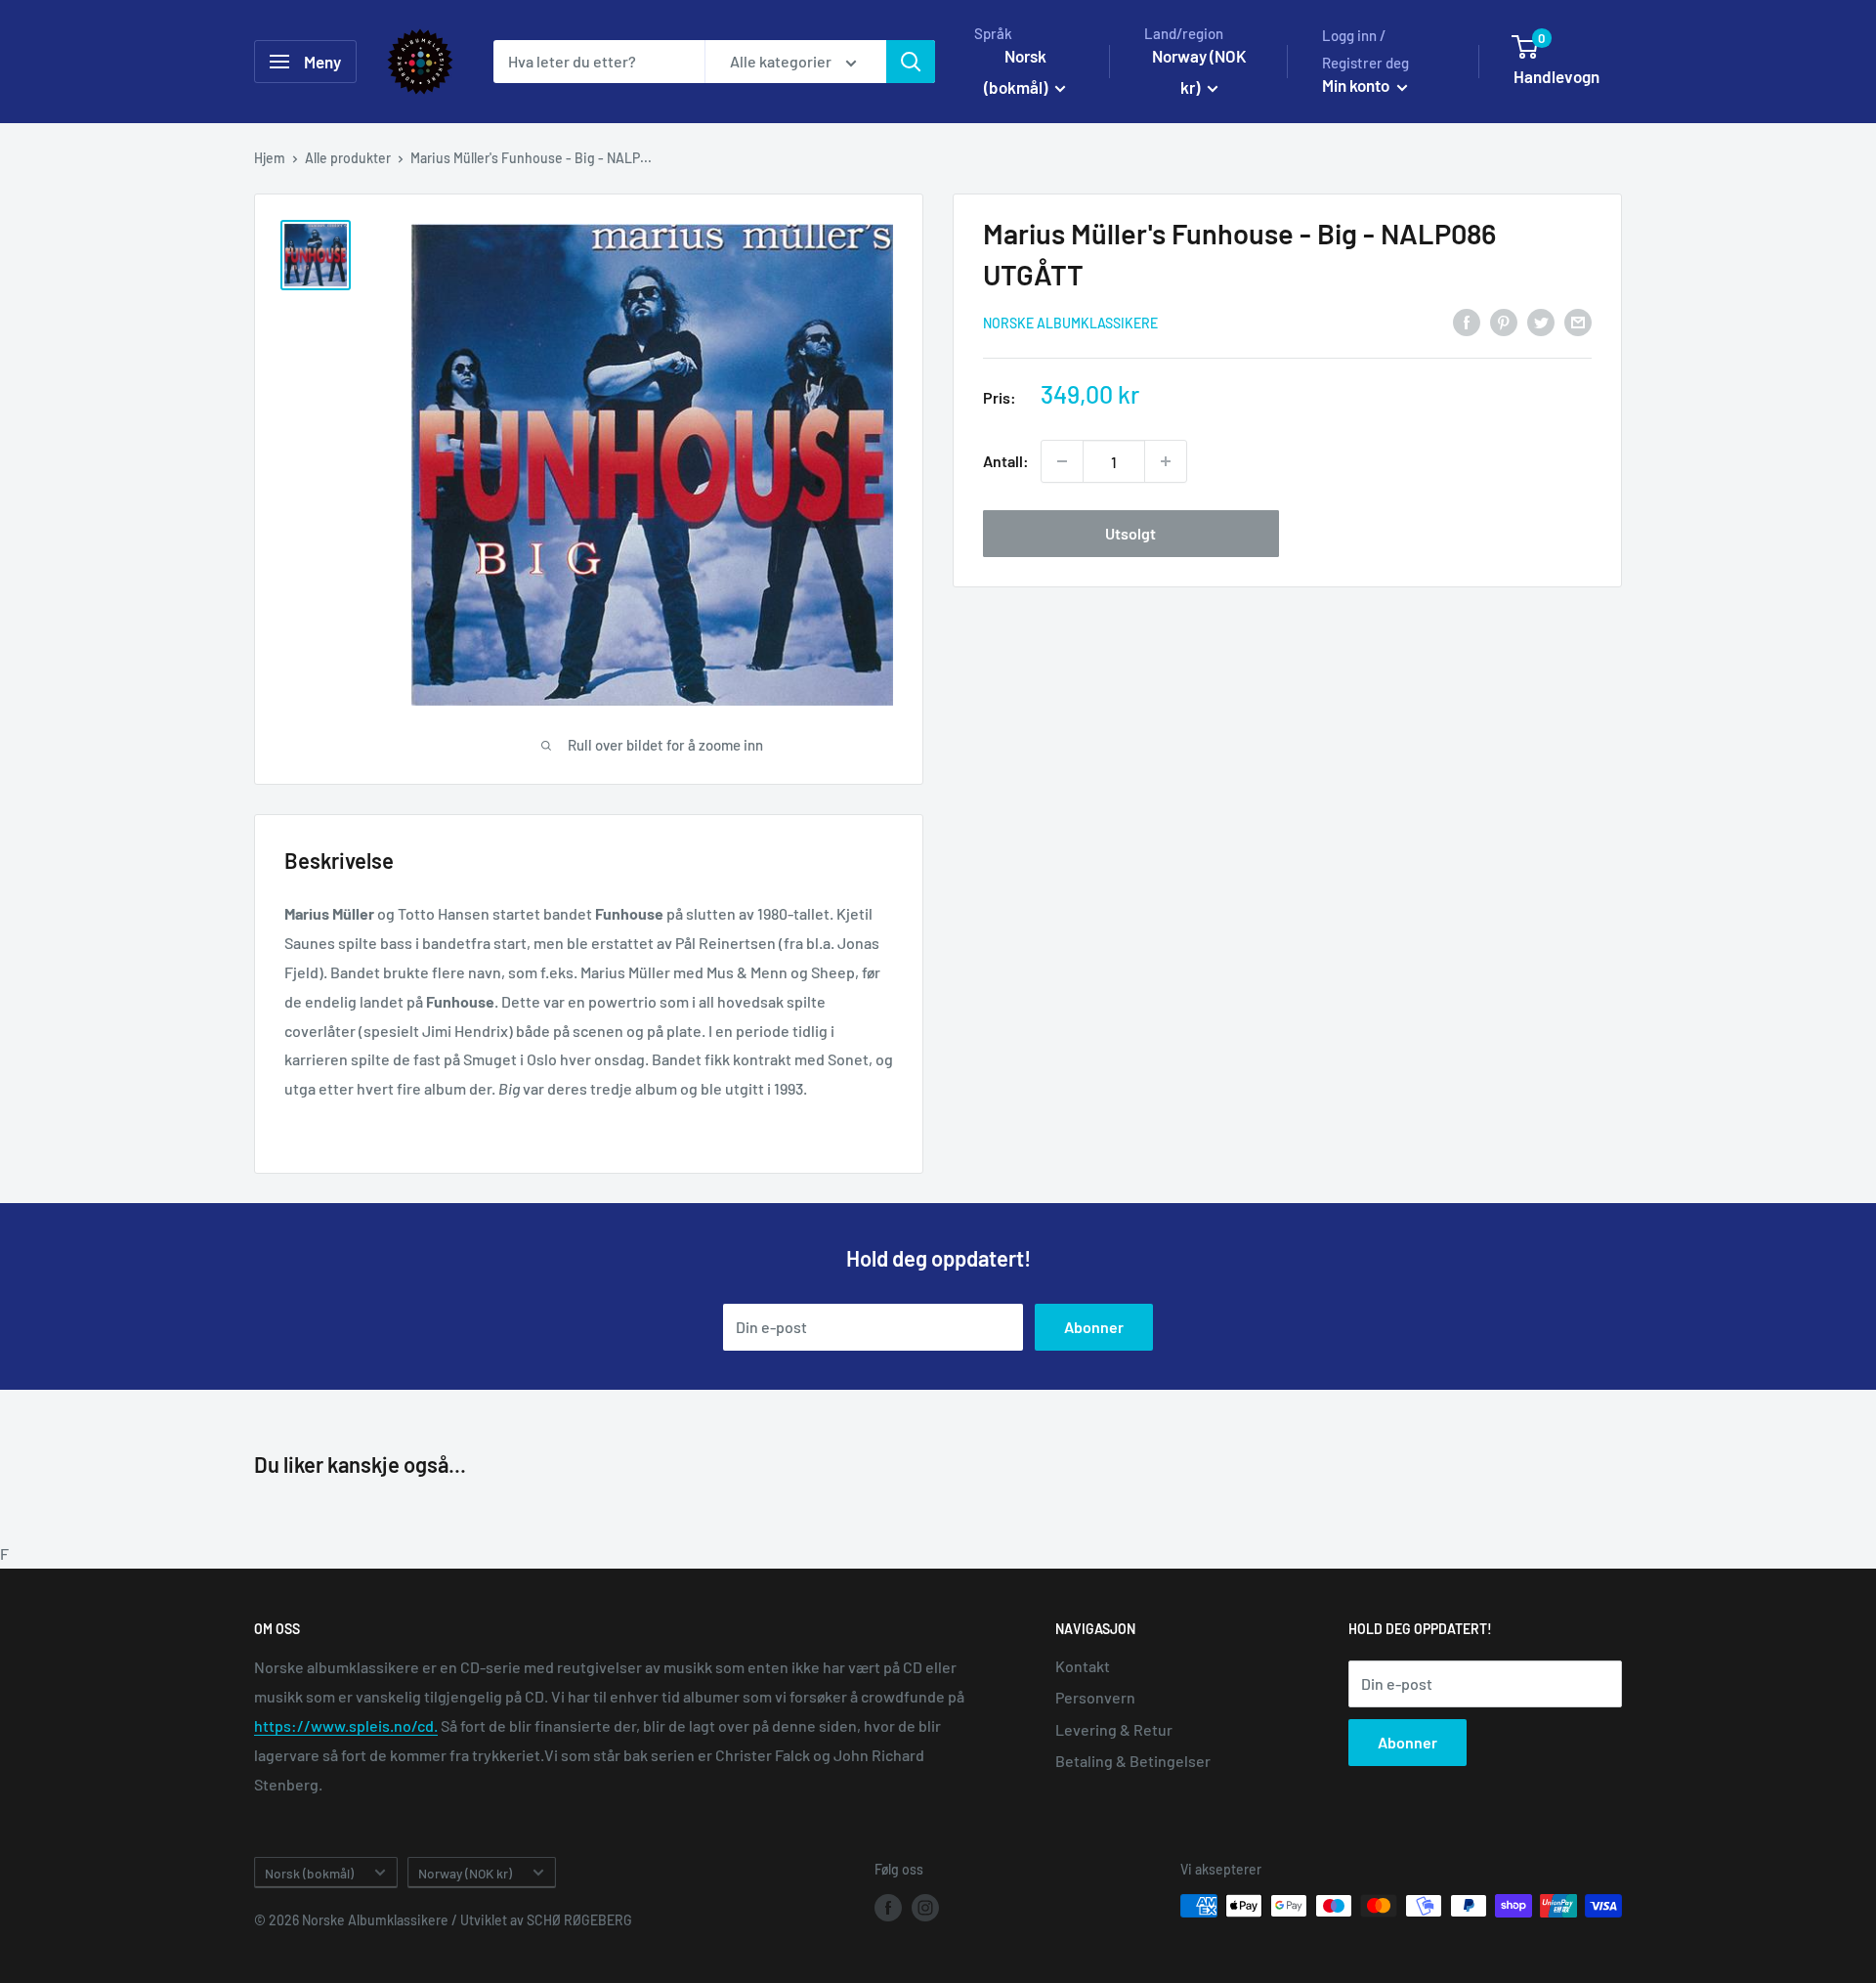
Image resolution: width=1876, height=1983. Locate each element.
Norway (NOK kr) (465, 1873)
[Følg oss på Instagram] (925, 1908)
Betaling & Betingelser (1133, 1761)
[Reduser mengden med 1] (1062, 461)
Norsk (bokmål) (309, 1873)
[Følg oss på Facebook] (888, 1908)
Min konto (1357, 85)
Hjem (270, 158)
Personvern (1095, 1697)
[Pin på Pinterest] (1504, 321)
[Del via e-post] (1578, 321)
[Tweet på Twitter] (1541, 321)
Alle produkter (348, 158)
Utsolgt (1130, 533)
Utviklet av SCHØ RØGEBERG (546, 1920)
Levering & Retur (1114, 1729)
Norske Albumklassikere (1070, 323)
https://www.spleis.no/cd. (346, 1725)
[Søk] (911, 62)
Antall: (1006, 461)
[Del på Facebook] (1467, 321)
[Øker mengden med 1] (1166, 461)
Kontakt (1083, 1666)
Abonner (1094, 1327)
